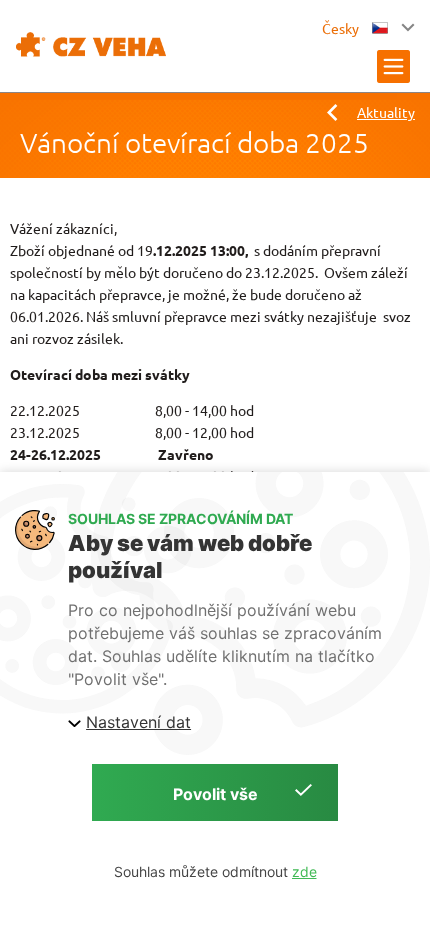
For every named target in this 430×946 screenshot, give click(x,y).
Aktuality (386, 112)
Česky (342, 28)
